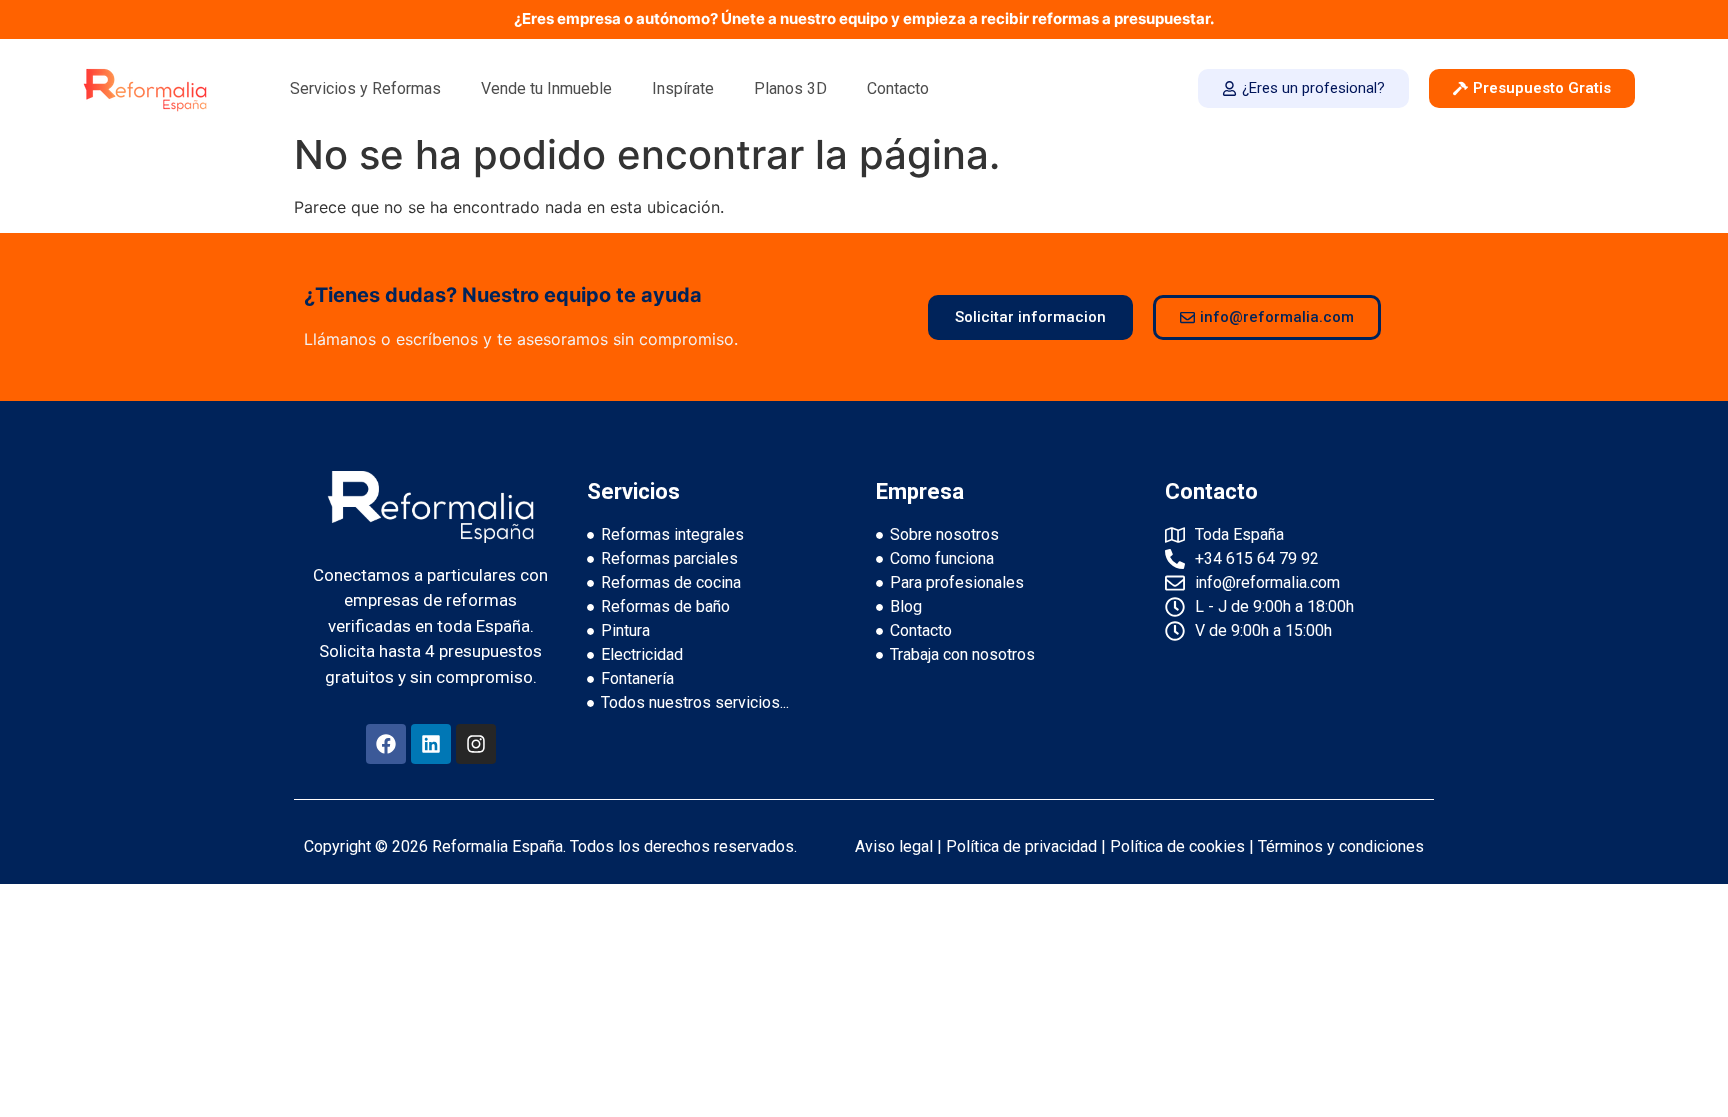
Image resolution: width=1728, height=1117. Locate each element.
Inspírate (683, 88)
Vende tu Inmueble (546, 88)
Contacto (898, 88)
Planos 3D (790, 88)
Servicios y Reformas (365, 88)
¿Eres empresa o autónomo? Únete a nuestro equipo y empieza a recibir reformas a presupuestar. (864, 18)
